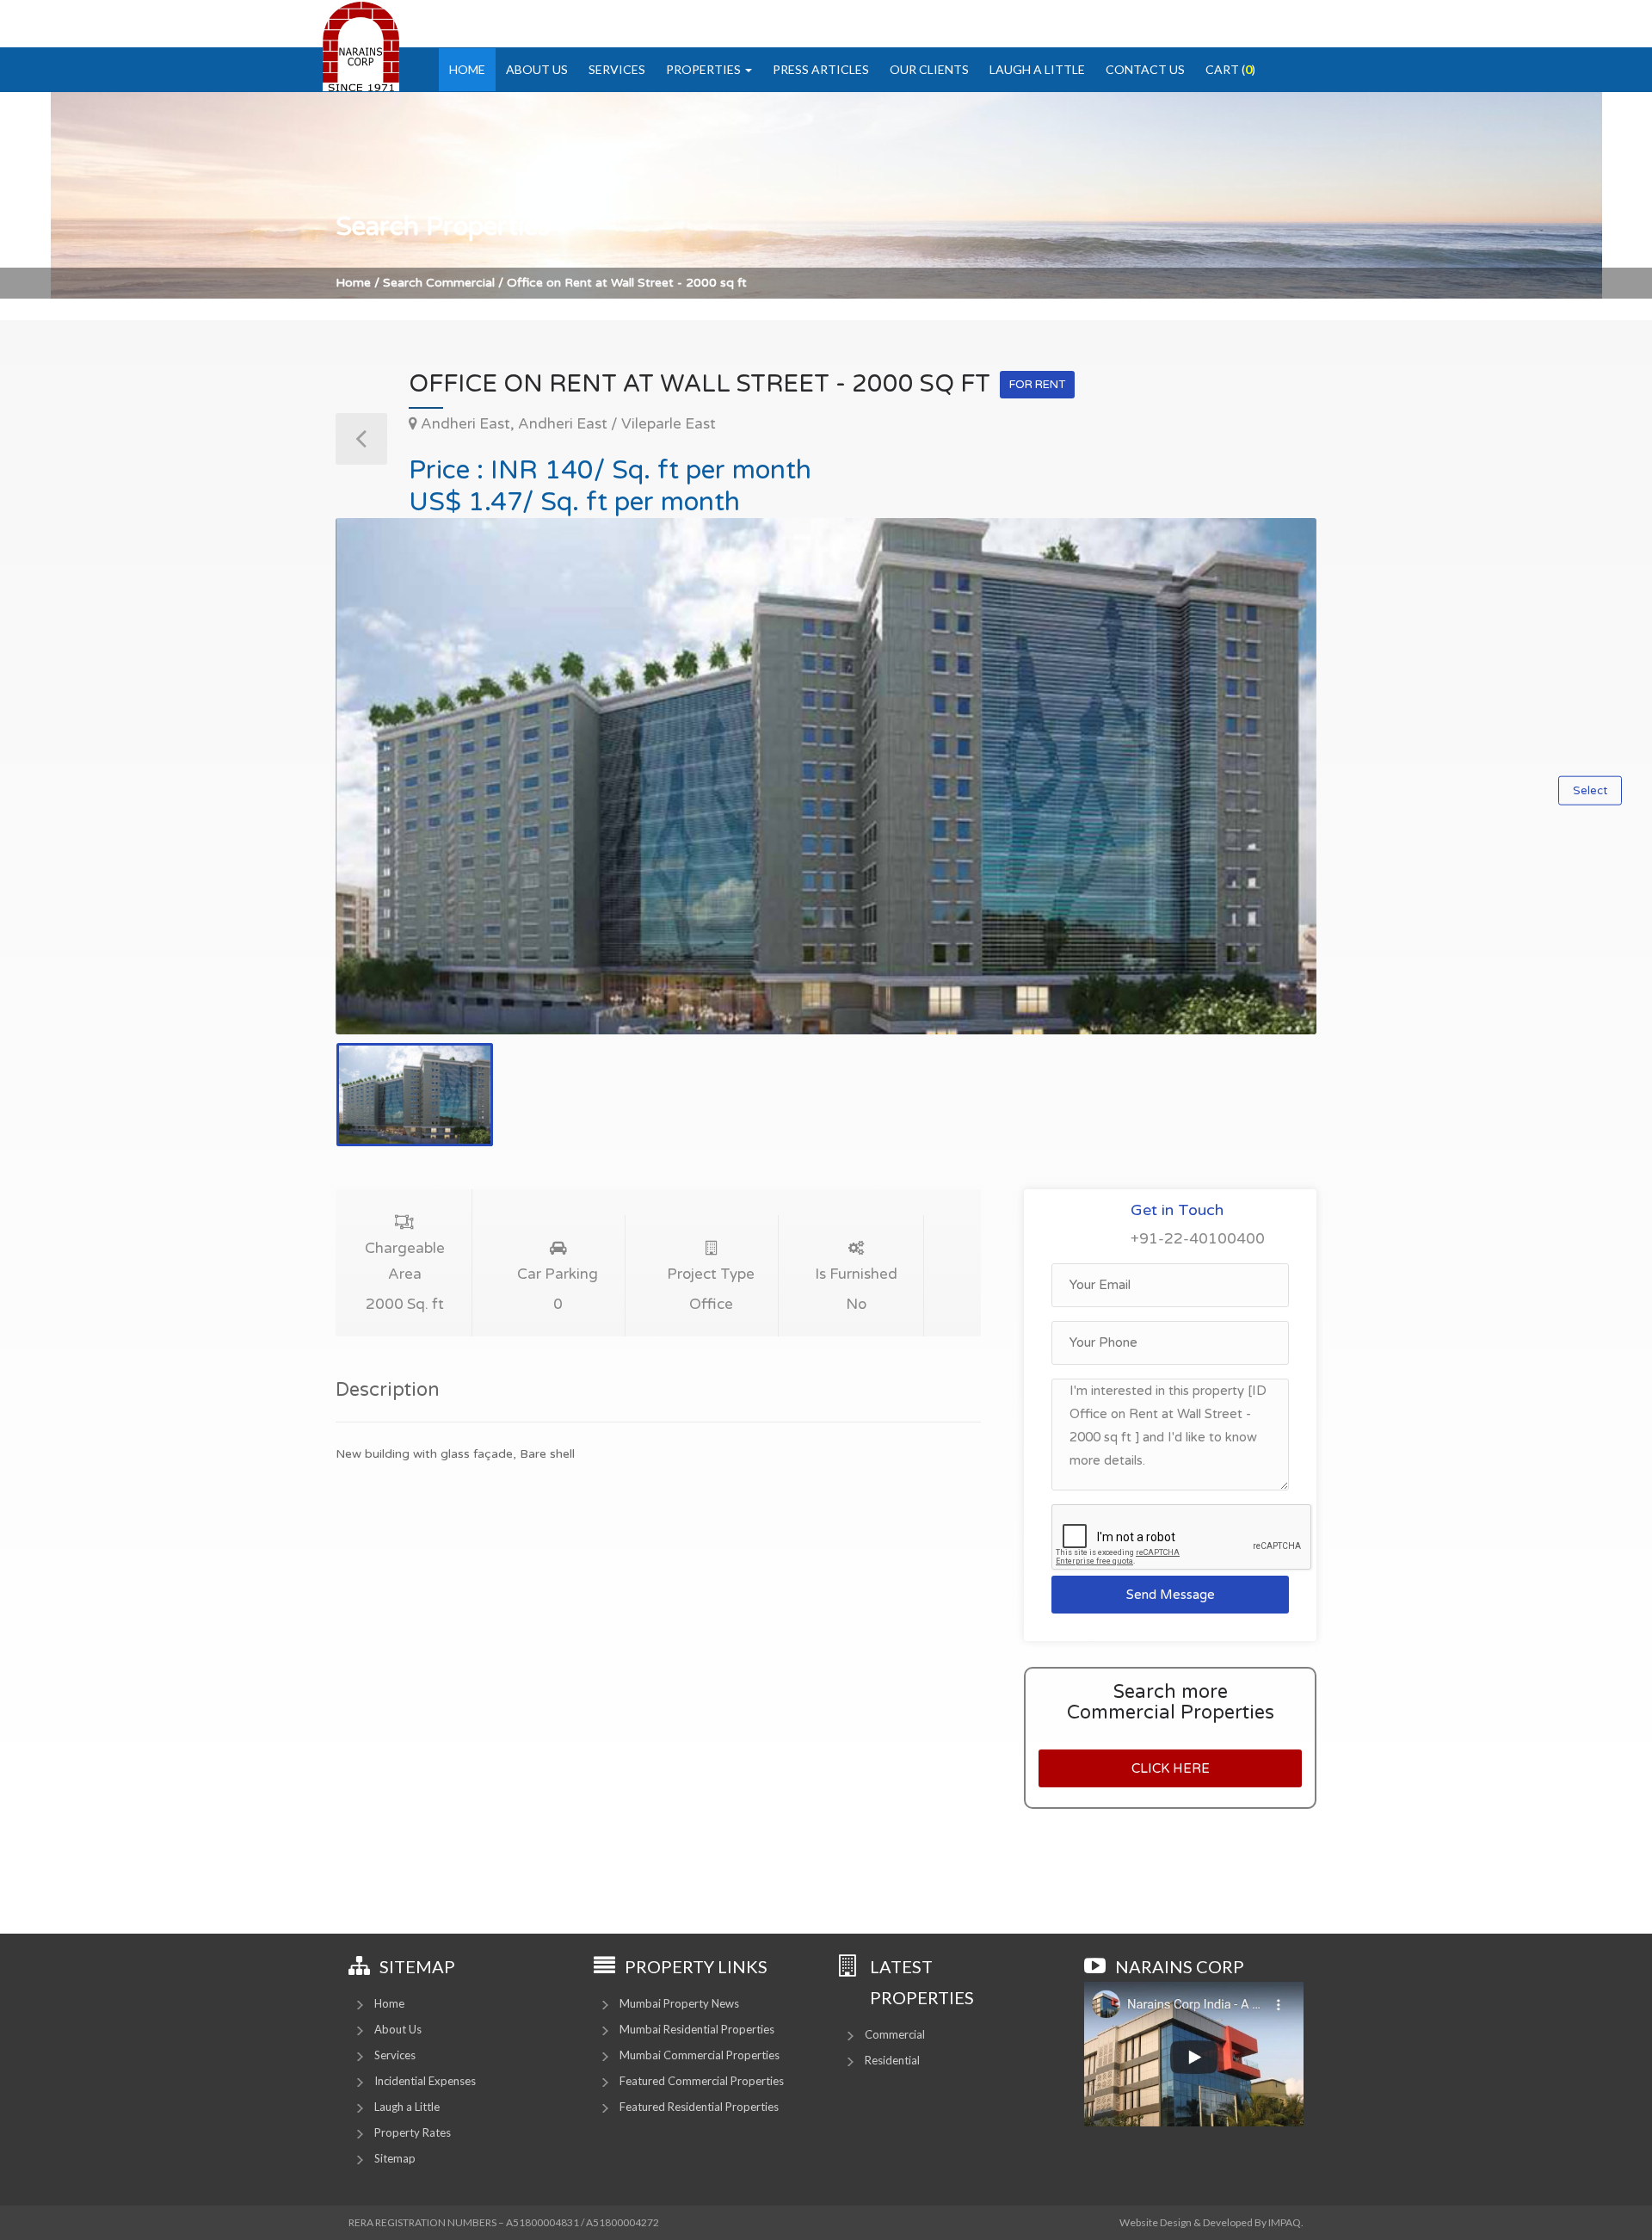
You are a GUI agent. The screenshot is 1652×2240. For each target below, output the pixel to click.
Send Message (1171, 1595)
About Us (537, 69)
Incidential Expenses (425, 2081)
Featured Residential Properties (699, 2107)
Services (617, 69)
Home (467, 69)
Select (1590, 791)
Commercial (895, 2034)
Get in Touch (1177, 1210)
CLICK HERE (1171, 1768)
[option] (826, 776)
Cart (1230, 69)
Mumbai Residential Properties (697, 2029)
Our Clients (929, 69)
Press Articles (821, 69)
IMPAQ (1285, 2222)
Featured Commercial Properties (702, 2081)
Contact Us (1145, 69)
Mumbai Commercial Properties (700, 2055)
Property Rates (413, 2132)
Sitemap (395, 2158)
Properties (705, 69)
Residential (892, 2060)
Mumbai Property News (679, 2003)
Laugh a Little (1037, 69)
